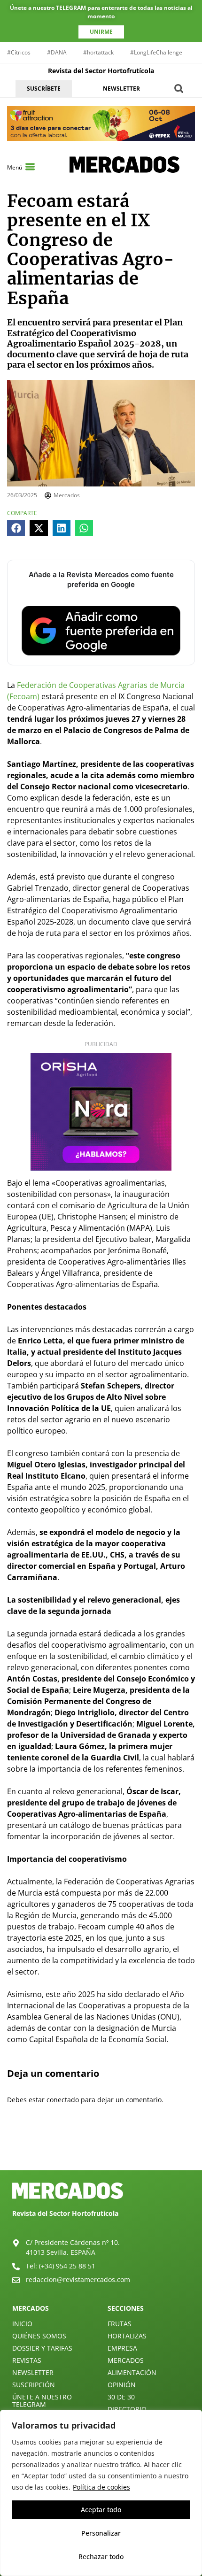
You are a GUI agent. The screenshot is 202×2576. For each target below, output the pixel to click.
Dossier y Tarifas (42, 2348)
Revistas (27, 2360)
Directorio (127, 2409)
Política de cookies (101, 2487)
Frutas (120, 2324)
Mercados (126, 2360)
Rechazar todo (101, 2557)
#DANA (57, 52)
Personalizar (101, 2533)
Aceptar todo (101, 2510)
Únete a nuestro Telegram (42, 2401)
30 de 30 (121, 2397)
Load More (101, 2148)
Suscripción (34, 2385)
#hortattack (98, 52)
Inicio (22, 2324)
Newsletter (33, 2372)
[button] (179, 89)
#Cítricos (19, 52)
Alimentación (132, 2372)
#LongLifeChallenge (156, 52)
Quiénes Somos (39, 2336)
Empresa (122, 2348)
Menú (15, 167)
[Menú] (30, 167)
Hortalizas (127, 2336)
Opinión (122, 2385)
